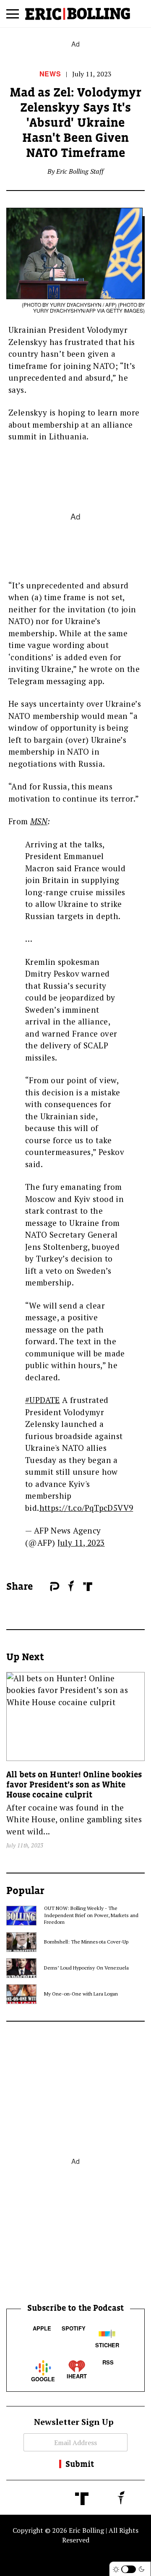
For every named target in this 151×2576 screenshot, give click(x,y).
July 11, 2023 (81, 1543)
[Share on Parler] (55, 1587)
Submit (80, 2464)
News (50, 74)
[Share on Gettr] (71, 1586)
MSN (39, 821)
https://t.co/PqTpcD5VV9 (86, 1508)
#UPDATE (43, 1400)
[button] (13, 17)
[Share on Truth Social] (88, 1587)
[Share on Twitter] (46, 1587)
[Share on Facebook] (42, 1587)
